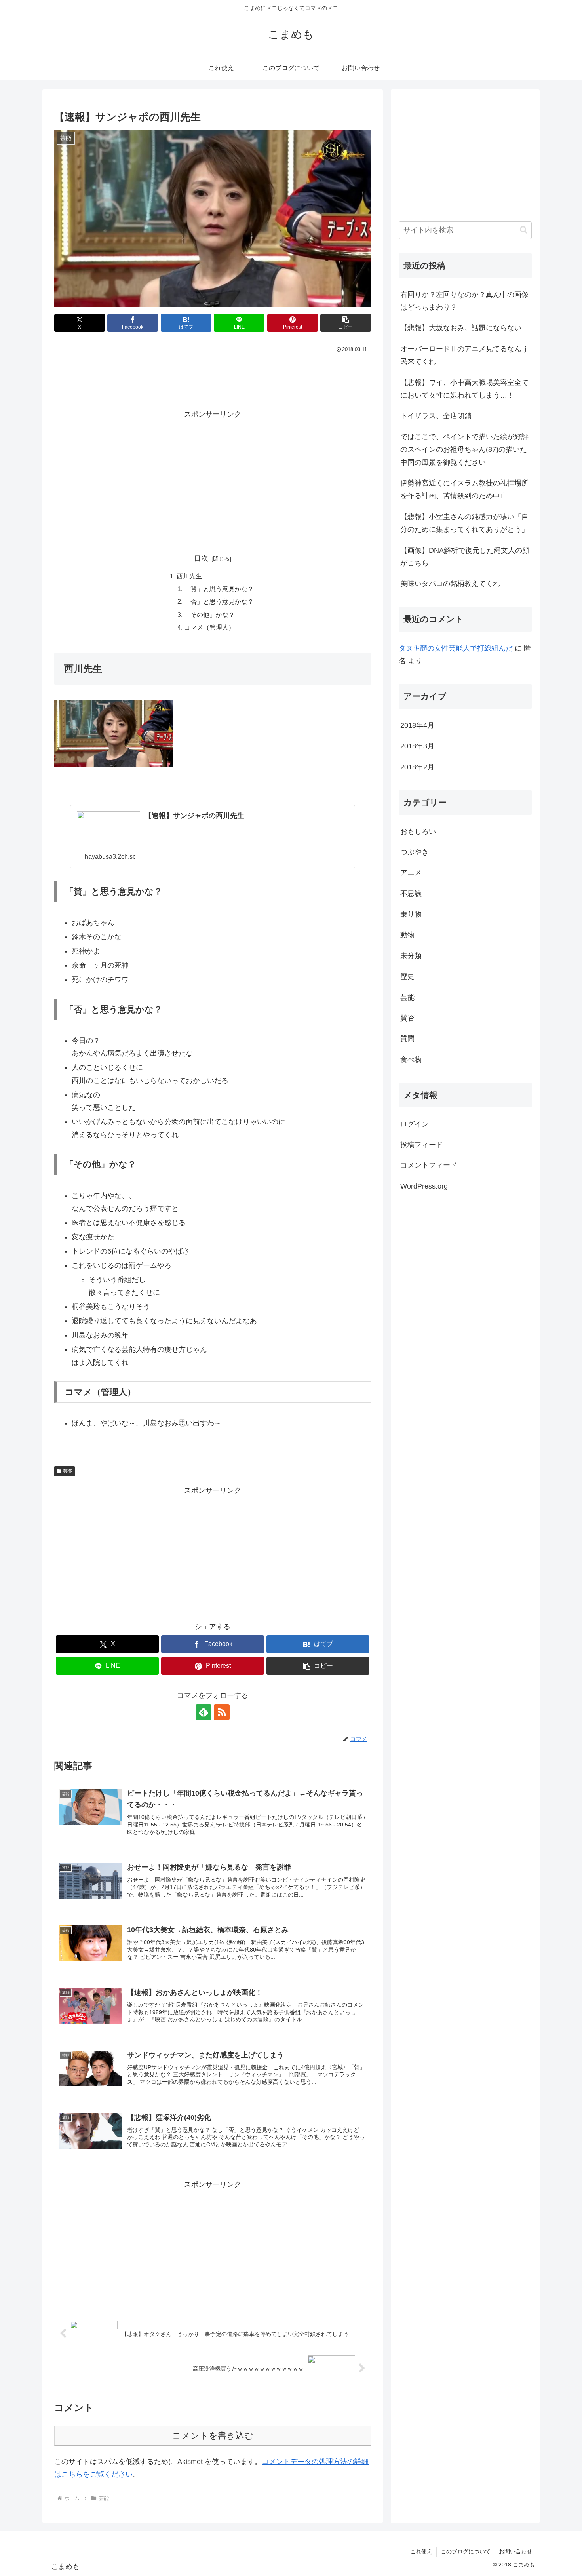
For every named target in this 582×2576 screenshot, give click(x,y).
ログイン (415, 1124)
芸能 (68, 1471)
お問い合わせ (515, 2551)
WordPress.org (424, 1186)
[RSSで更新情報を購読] (222, 1712)
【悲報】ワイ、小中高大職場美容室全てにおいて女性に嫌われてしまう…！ (464, 389)
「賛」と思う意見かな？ (219, 589)
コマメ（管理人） (209, 627)
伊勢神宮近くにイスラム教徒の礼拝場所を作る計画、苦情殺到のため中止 (464, 489)
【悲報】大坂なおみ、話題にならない (461, 328)
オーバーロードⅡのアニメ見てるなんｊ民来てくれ (464, 355)
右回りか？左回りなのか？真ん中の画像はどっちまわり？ (464, 301)
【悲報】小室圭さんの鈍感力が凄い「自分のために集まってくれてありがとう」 (464, 523)
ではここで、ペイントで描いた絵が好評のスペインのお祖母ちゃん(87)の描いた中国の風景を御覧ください (464, 450)
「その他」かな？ (209, 615)
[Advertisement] (213, 377)
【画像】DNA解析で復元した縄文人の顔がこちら (465, 557)
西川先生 (189, 576)
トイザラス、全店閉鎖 (436, 416)
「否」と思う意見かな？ (219, 601)
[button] (346, 323)
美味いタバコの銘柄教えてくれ (450, 584)
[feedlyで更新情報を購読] (204, 1712)
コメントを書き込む (213, 2436)
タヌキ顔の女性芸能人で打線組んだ (456, 648)
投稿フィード (422, 1145)
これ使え (421, 2551)
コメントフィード (429, 1165)
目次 (201, 558)
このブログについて (466, 2551)
